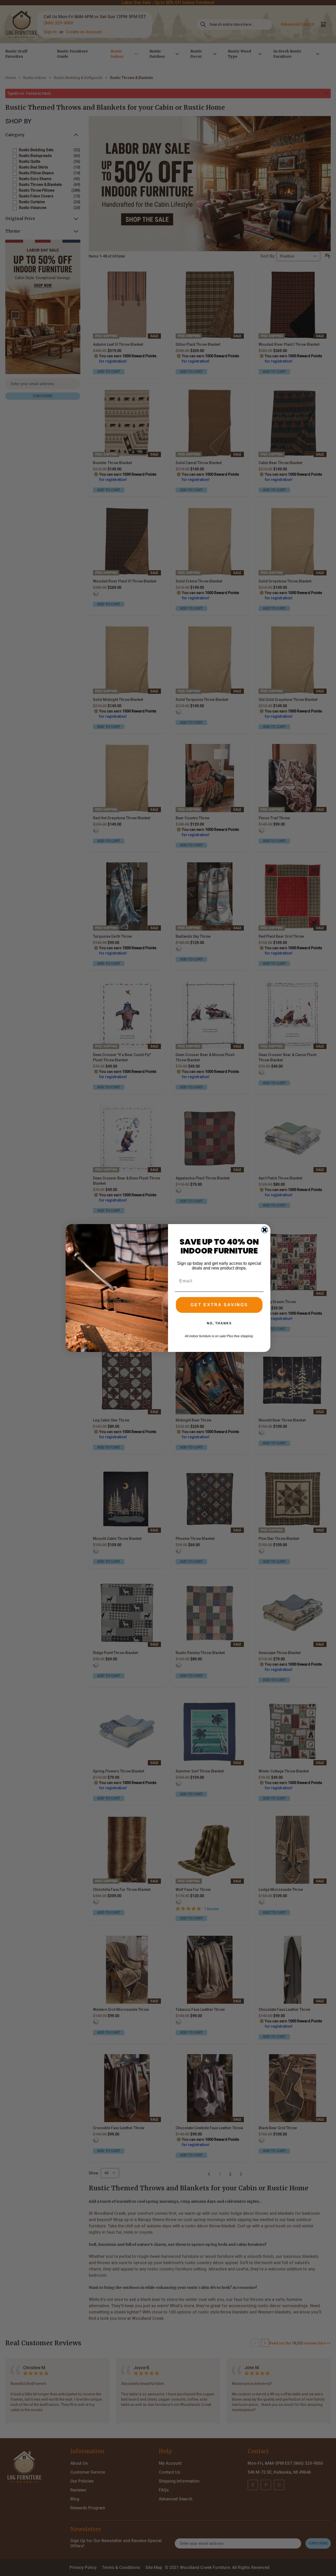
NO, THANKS (219, 1323)
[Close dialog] (265, 1230)
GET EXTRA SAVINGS (219, 1305)
